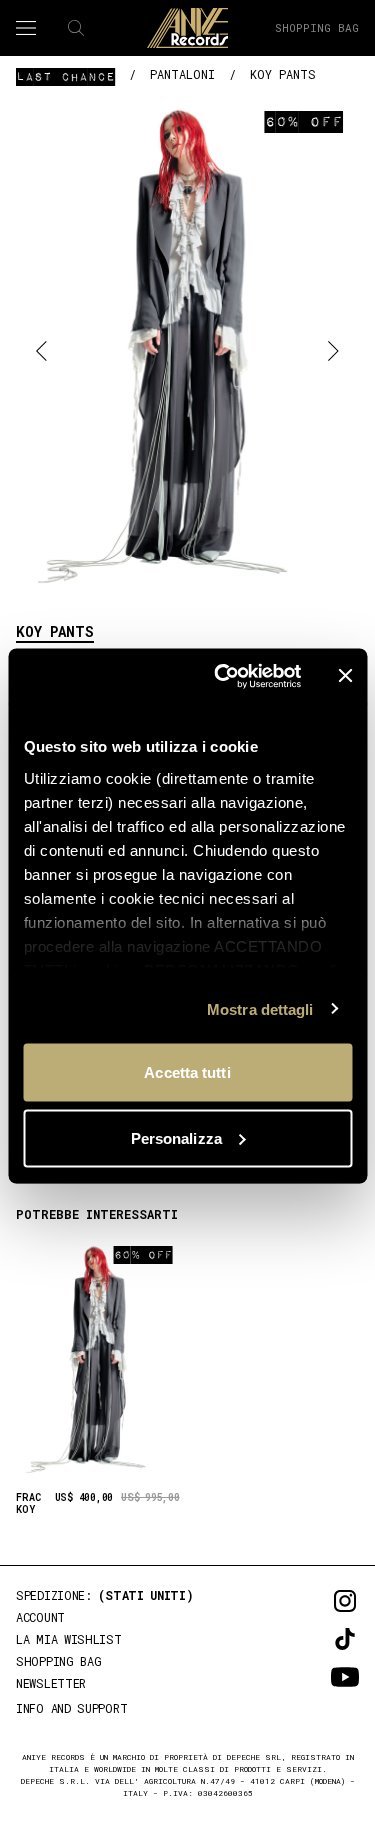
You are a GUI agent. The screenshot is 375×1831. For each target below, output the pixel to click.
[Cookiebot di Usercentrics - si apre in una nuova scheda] (223, 676)
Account (40, 1617)
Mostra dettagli (260, 1008)
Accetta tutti (187, 1072)
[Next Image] (333, 349)
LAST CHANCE (65, 76)
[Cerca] (76, 28)
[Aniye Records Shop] (188, 28)
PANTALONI (182, 74)
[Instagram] (317, 1601)
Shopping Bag (317, 27)
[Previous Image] (41, 349)
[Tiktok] (317, 1639)
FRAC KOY (28, 1504)
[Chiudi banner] (345, 676)
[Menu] (26, 28)
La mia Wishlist (69, 1639)
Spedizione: (105, 1595)
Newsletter (51, 1683)
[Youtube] (317, 1677)
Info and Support (71, 1708)
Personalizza (176, 1137)
